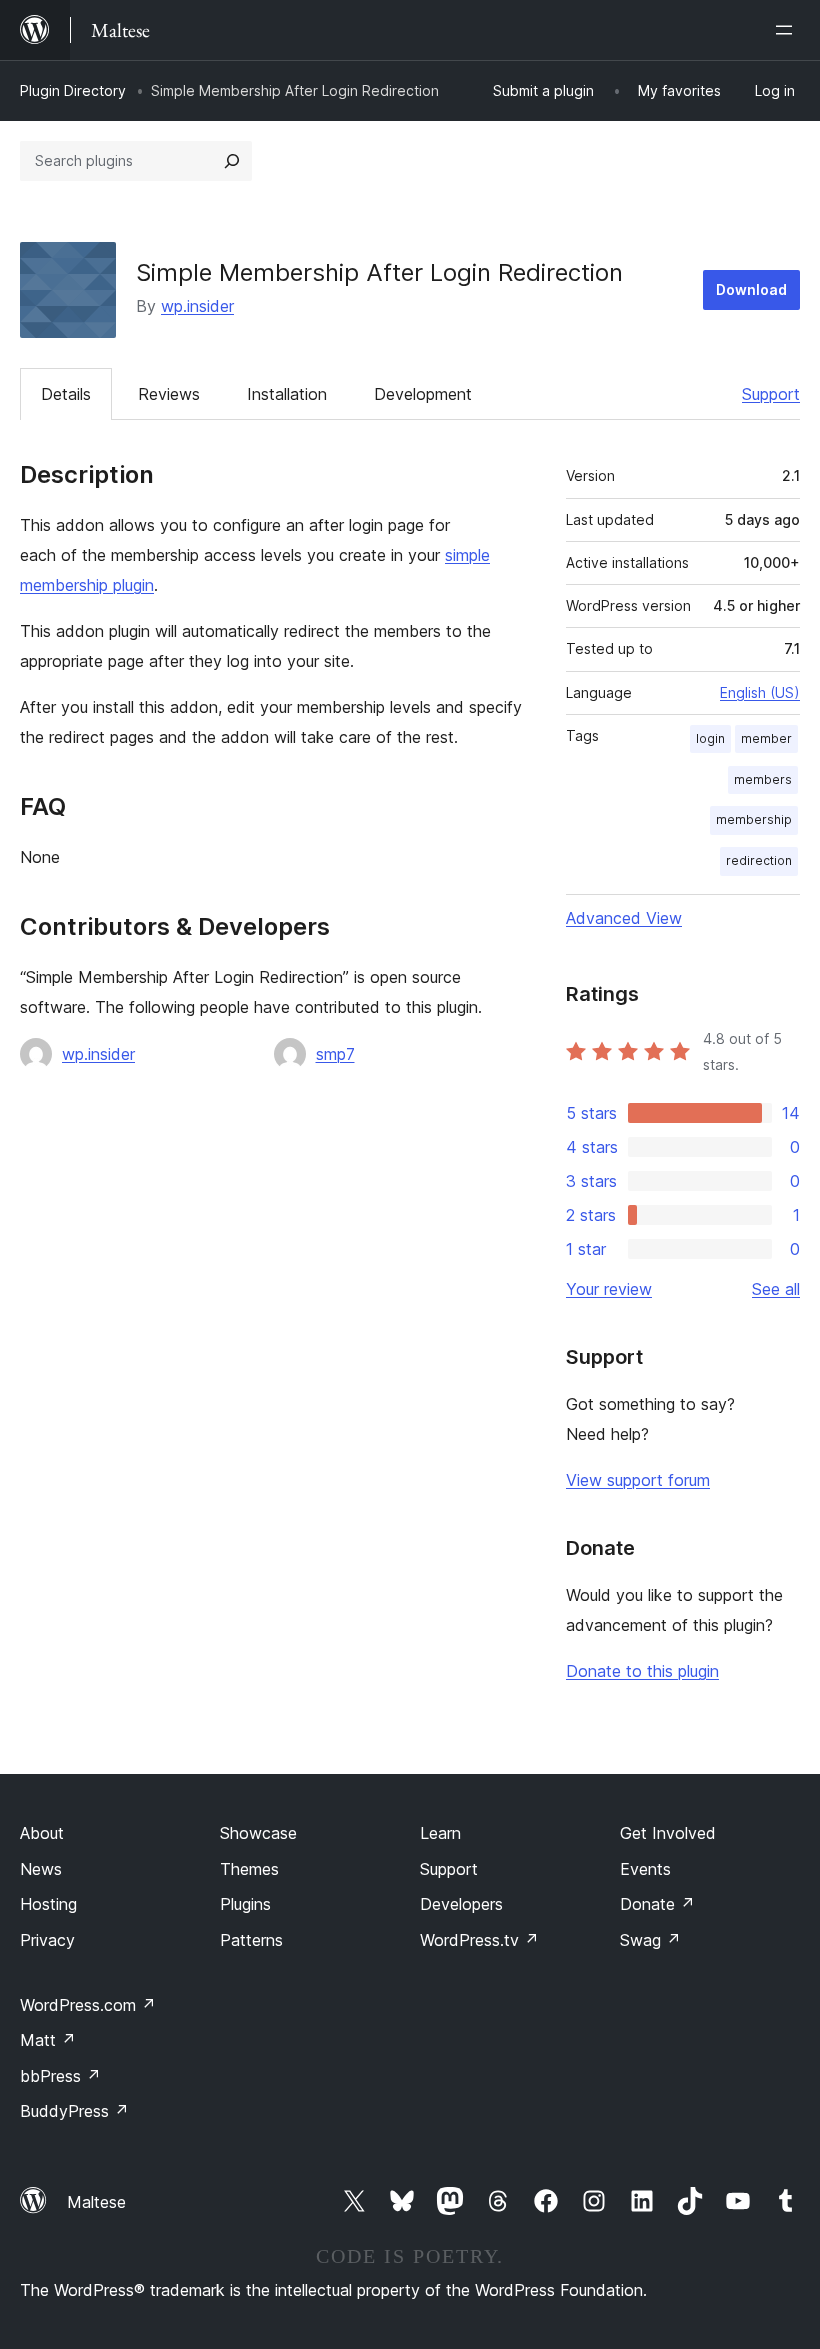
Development (423, 394)
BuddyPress (74, 2111)
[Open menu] (788, 30)
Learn (440, 1833)
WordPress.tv (479, 1940)
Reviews (169, 394)
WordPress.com (88, 2005)
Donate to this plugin (642, 1671)
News (41, 1869)
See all (776, 1289)
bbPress (60, 2076)
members (763, 779)
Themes (249, 1869)
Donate (657, 1904)
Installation (287, 394)
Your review (609, 1289)
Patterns (251, 1940)
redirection (759, 860)
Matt (48, 2040)
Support (771, 394)
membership (754, 819)
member (766, 738)
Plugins (245, 1904)
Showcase (258, 1833)
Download (751, 289)
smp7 (335, 1054)
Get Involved (668, 1833)
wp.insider (197, 306)
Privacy (47, 1940)
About (42, 1833)
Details (66, 394)
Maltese (96, 2202)
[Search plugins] (232, 161)
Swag (650, 1940)
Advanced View (624, 918)
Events (645, 1869)
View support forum (638, 1480)
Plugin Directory (73, 90)
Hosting (48, 1904)
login (710, 738)
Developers (461, 1904)
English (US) (760, 692)
